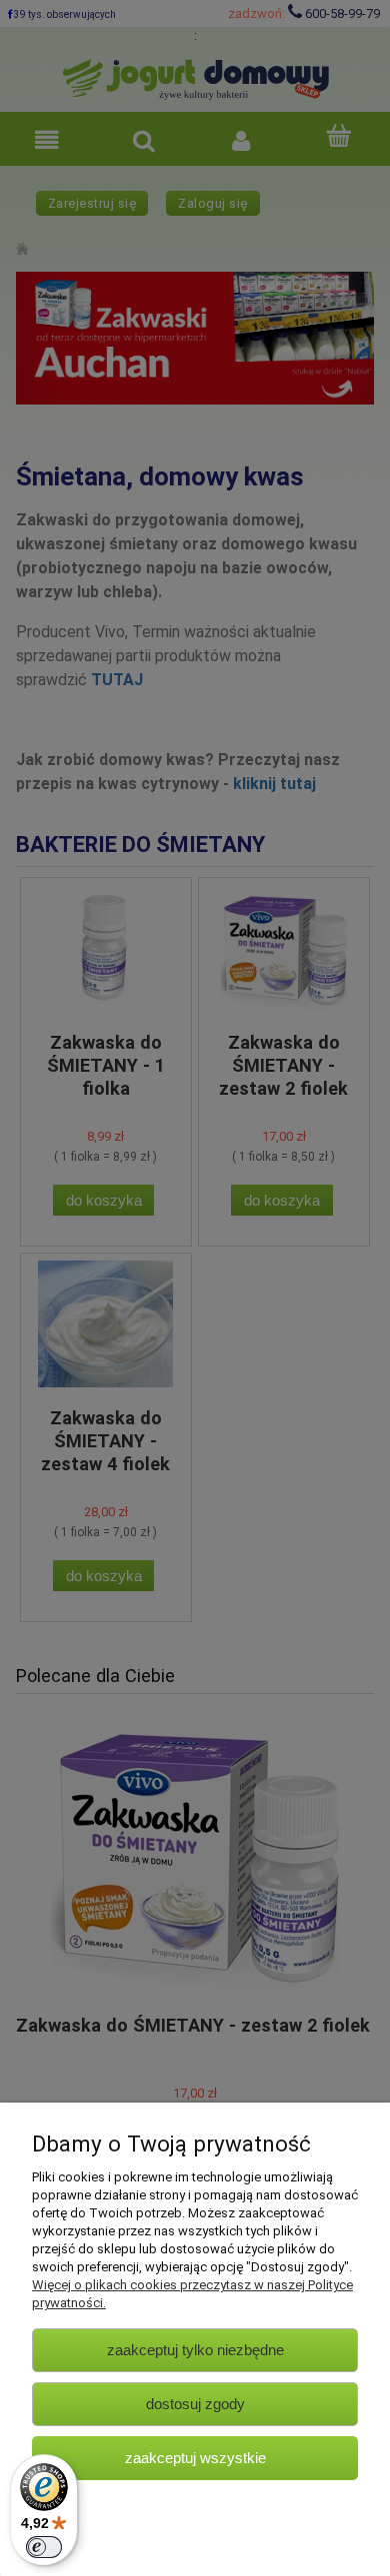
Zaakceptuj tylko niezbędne (195, 2350)
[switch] (44, 2547)
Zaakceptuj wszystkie (195, 2458)
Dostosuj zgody (195, 2404)
